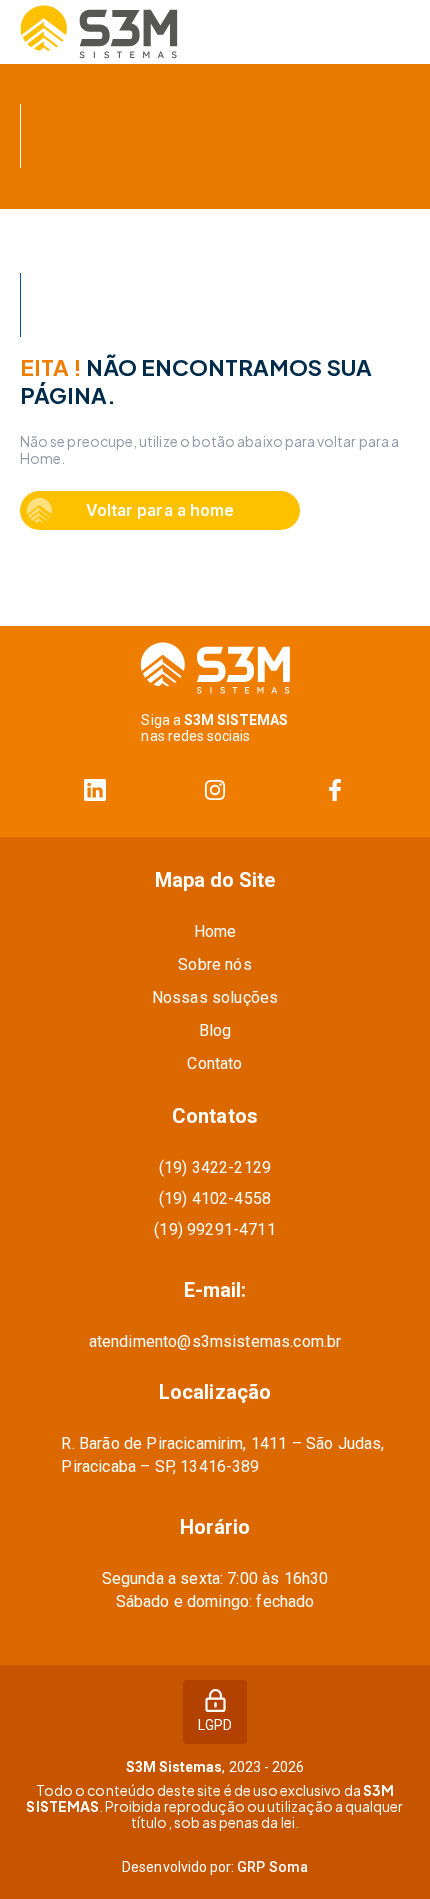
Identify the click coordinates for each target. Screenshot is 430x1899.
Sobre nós (214, 964)
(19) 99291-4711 (214, 1229)
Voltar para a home (159, 510)
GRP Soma (272, 1867)
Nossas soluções (215, 997)
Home (215, 931)
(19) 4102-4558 (215, 1198)
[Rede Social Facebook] (335, 790)
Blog (215, 1030)
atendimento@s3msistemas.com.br (215, 1341)
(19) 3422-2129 (215, 1167)
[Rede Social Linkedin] (95, 790)
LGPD (215, 1725)
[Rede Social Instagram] (215, 790)
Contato (214, 1063)
